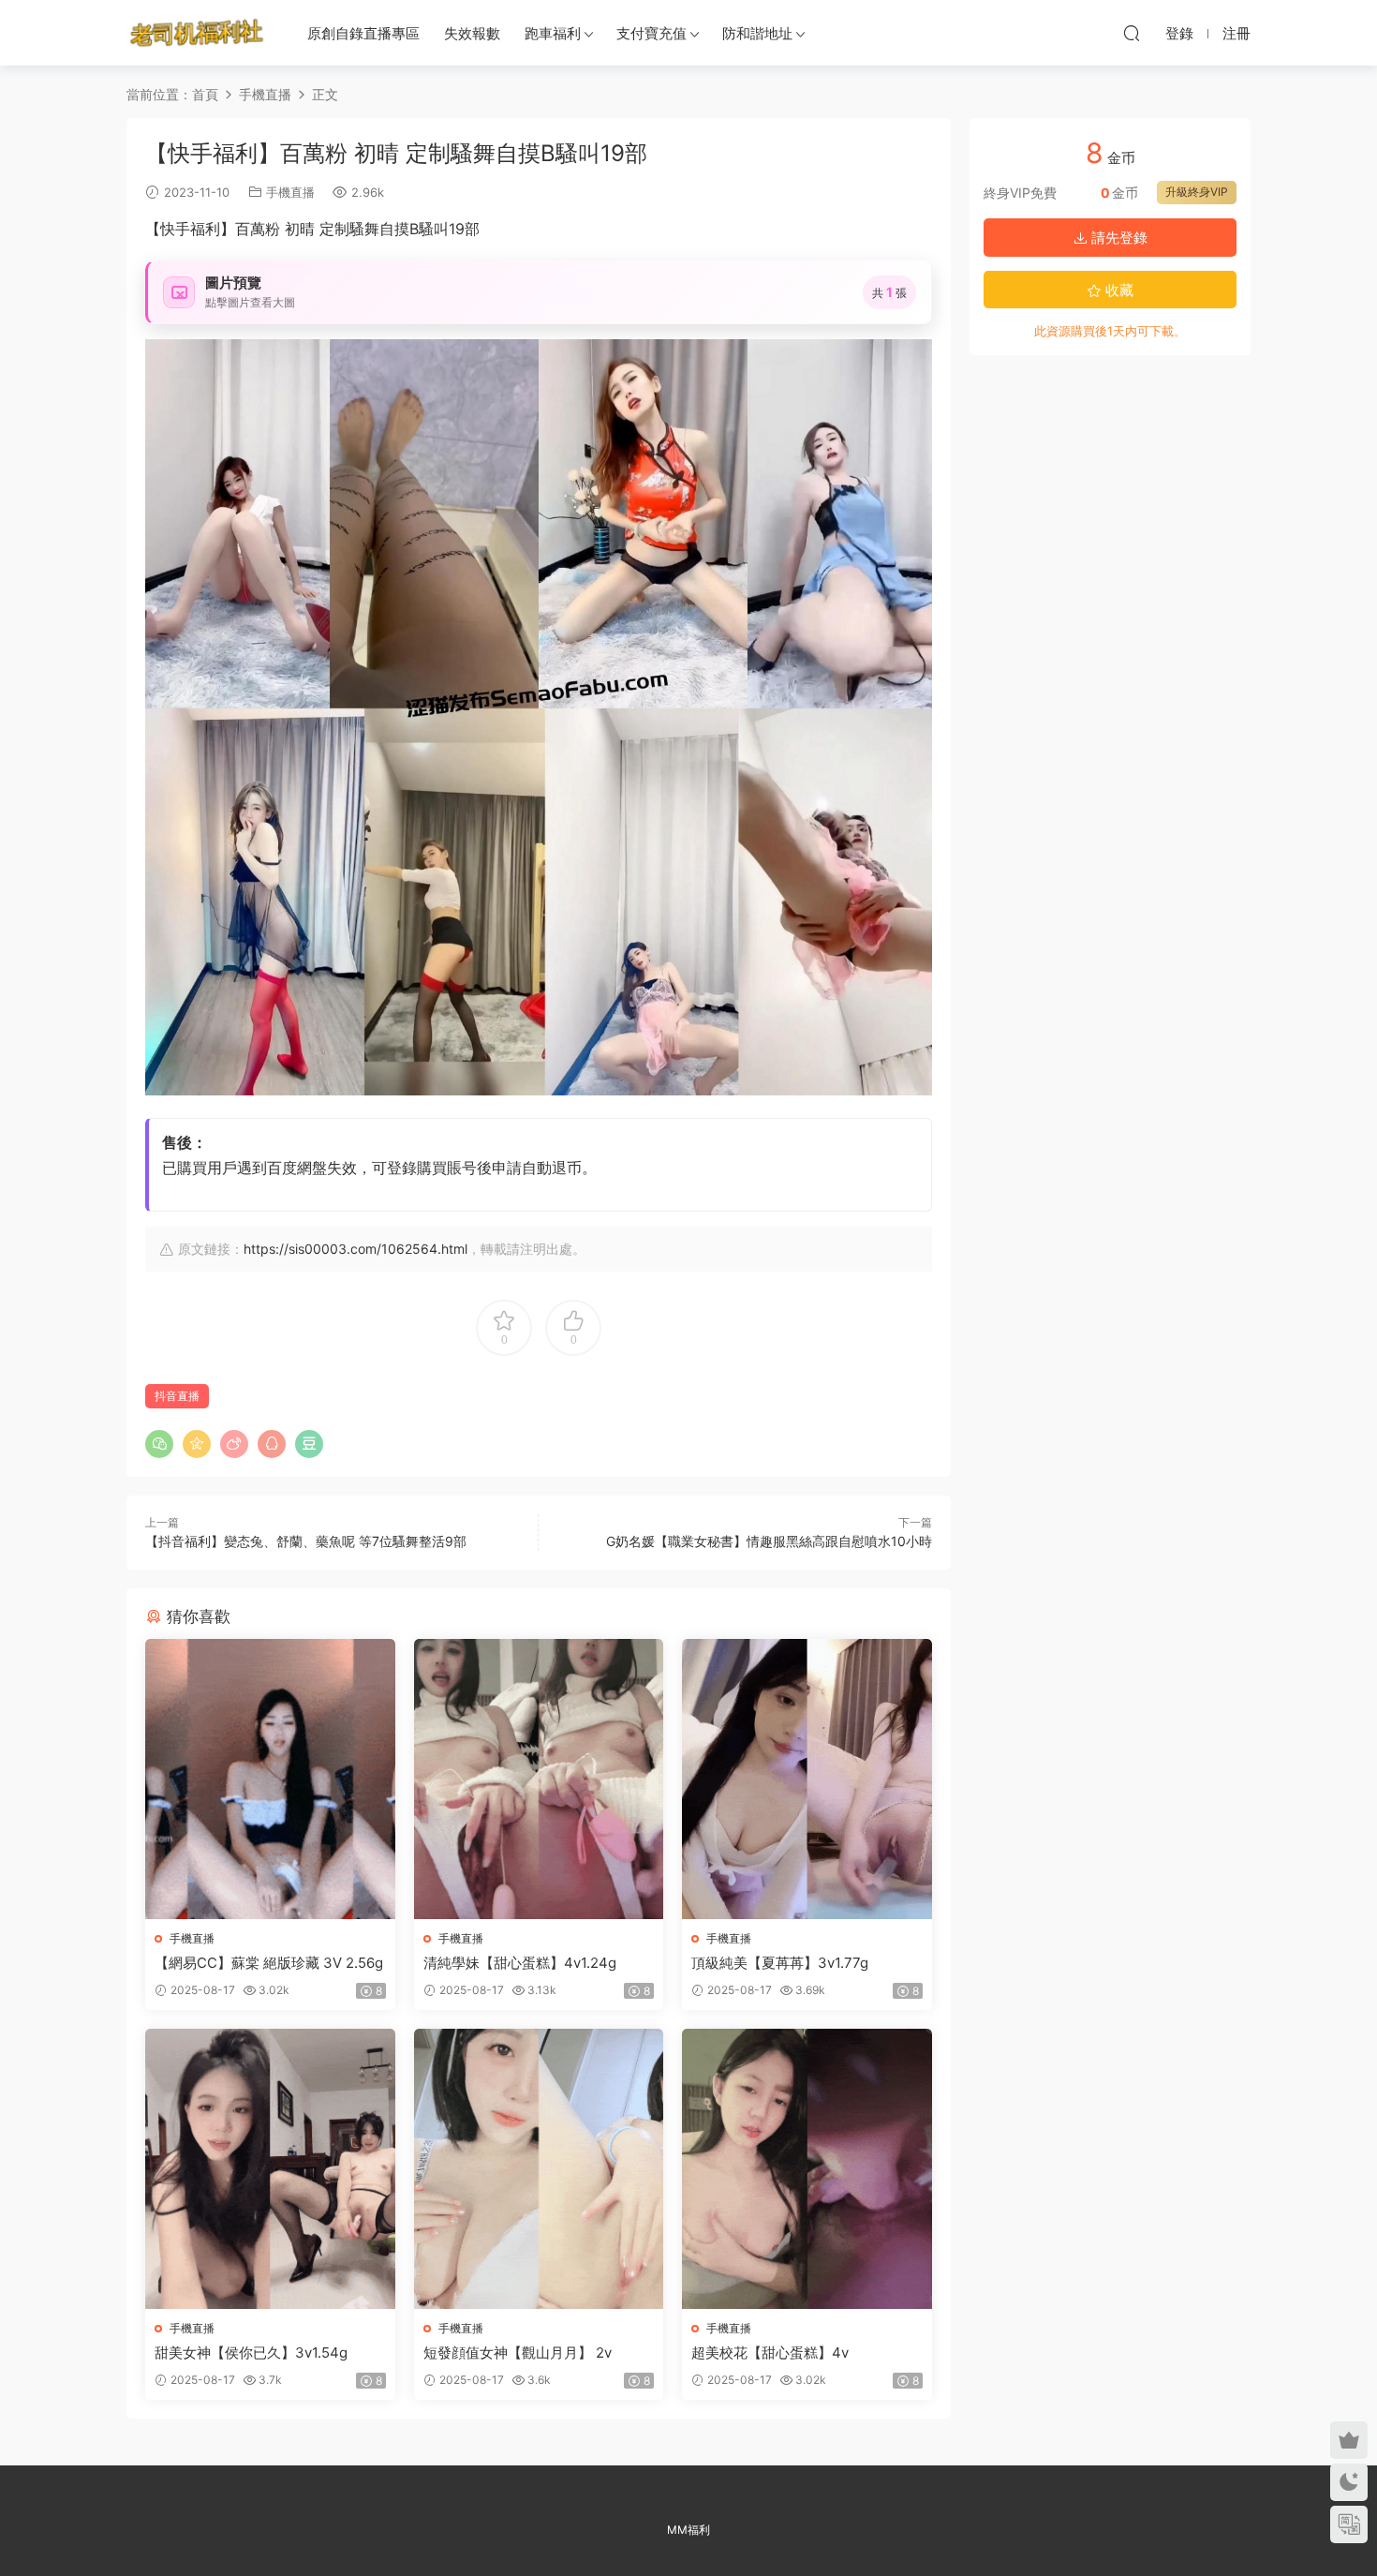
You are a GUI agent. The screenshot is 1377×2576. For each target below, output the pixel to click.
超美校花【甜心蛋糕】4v (770, 2353)
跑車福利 (553, 33)
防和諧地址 (757, 33)
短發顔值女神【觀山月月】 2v (518, 2353)
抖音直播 (177, 1396)
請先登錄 (1118, 238)
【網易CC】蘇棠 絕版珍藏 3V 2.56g (269, 1963)
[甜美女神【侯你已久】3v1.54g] (270, 2169)
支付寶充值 (651, 33)
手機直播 (290, 192)
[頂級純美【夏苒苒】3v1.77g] (807, 1779)
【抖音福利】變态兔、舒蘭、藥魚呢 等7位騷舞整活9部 (306, 1541)
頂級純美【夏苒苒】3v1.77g (780, 1963)
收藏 (1118, 290)
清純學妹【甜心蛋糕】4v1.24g (520, 1963)
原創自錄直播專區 (363, 33)
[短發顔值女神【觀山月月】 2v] (539, 2169)
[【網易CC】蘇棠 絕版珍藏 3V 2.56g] (270, 1779)
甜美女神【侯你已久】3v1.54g (251, 2353)
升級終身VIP (1197, 192)
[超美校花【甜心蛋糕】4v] (807, 2169)
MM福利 (688, 2530)
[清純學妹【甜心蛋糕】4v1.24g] (539, 1779)
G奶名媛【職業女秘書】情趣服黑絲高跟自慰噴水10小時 (769, 1541)
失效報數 (472, 33)
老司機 (197, 33)
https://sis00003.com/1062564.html (355, 1249)
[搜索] (1132, 33)
